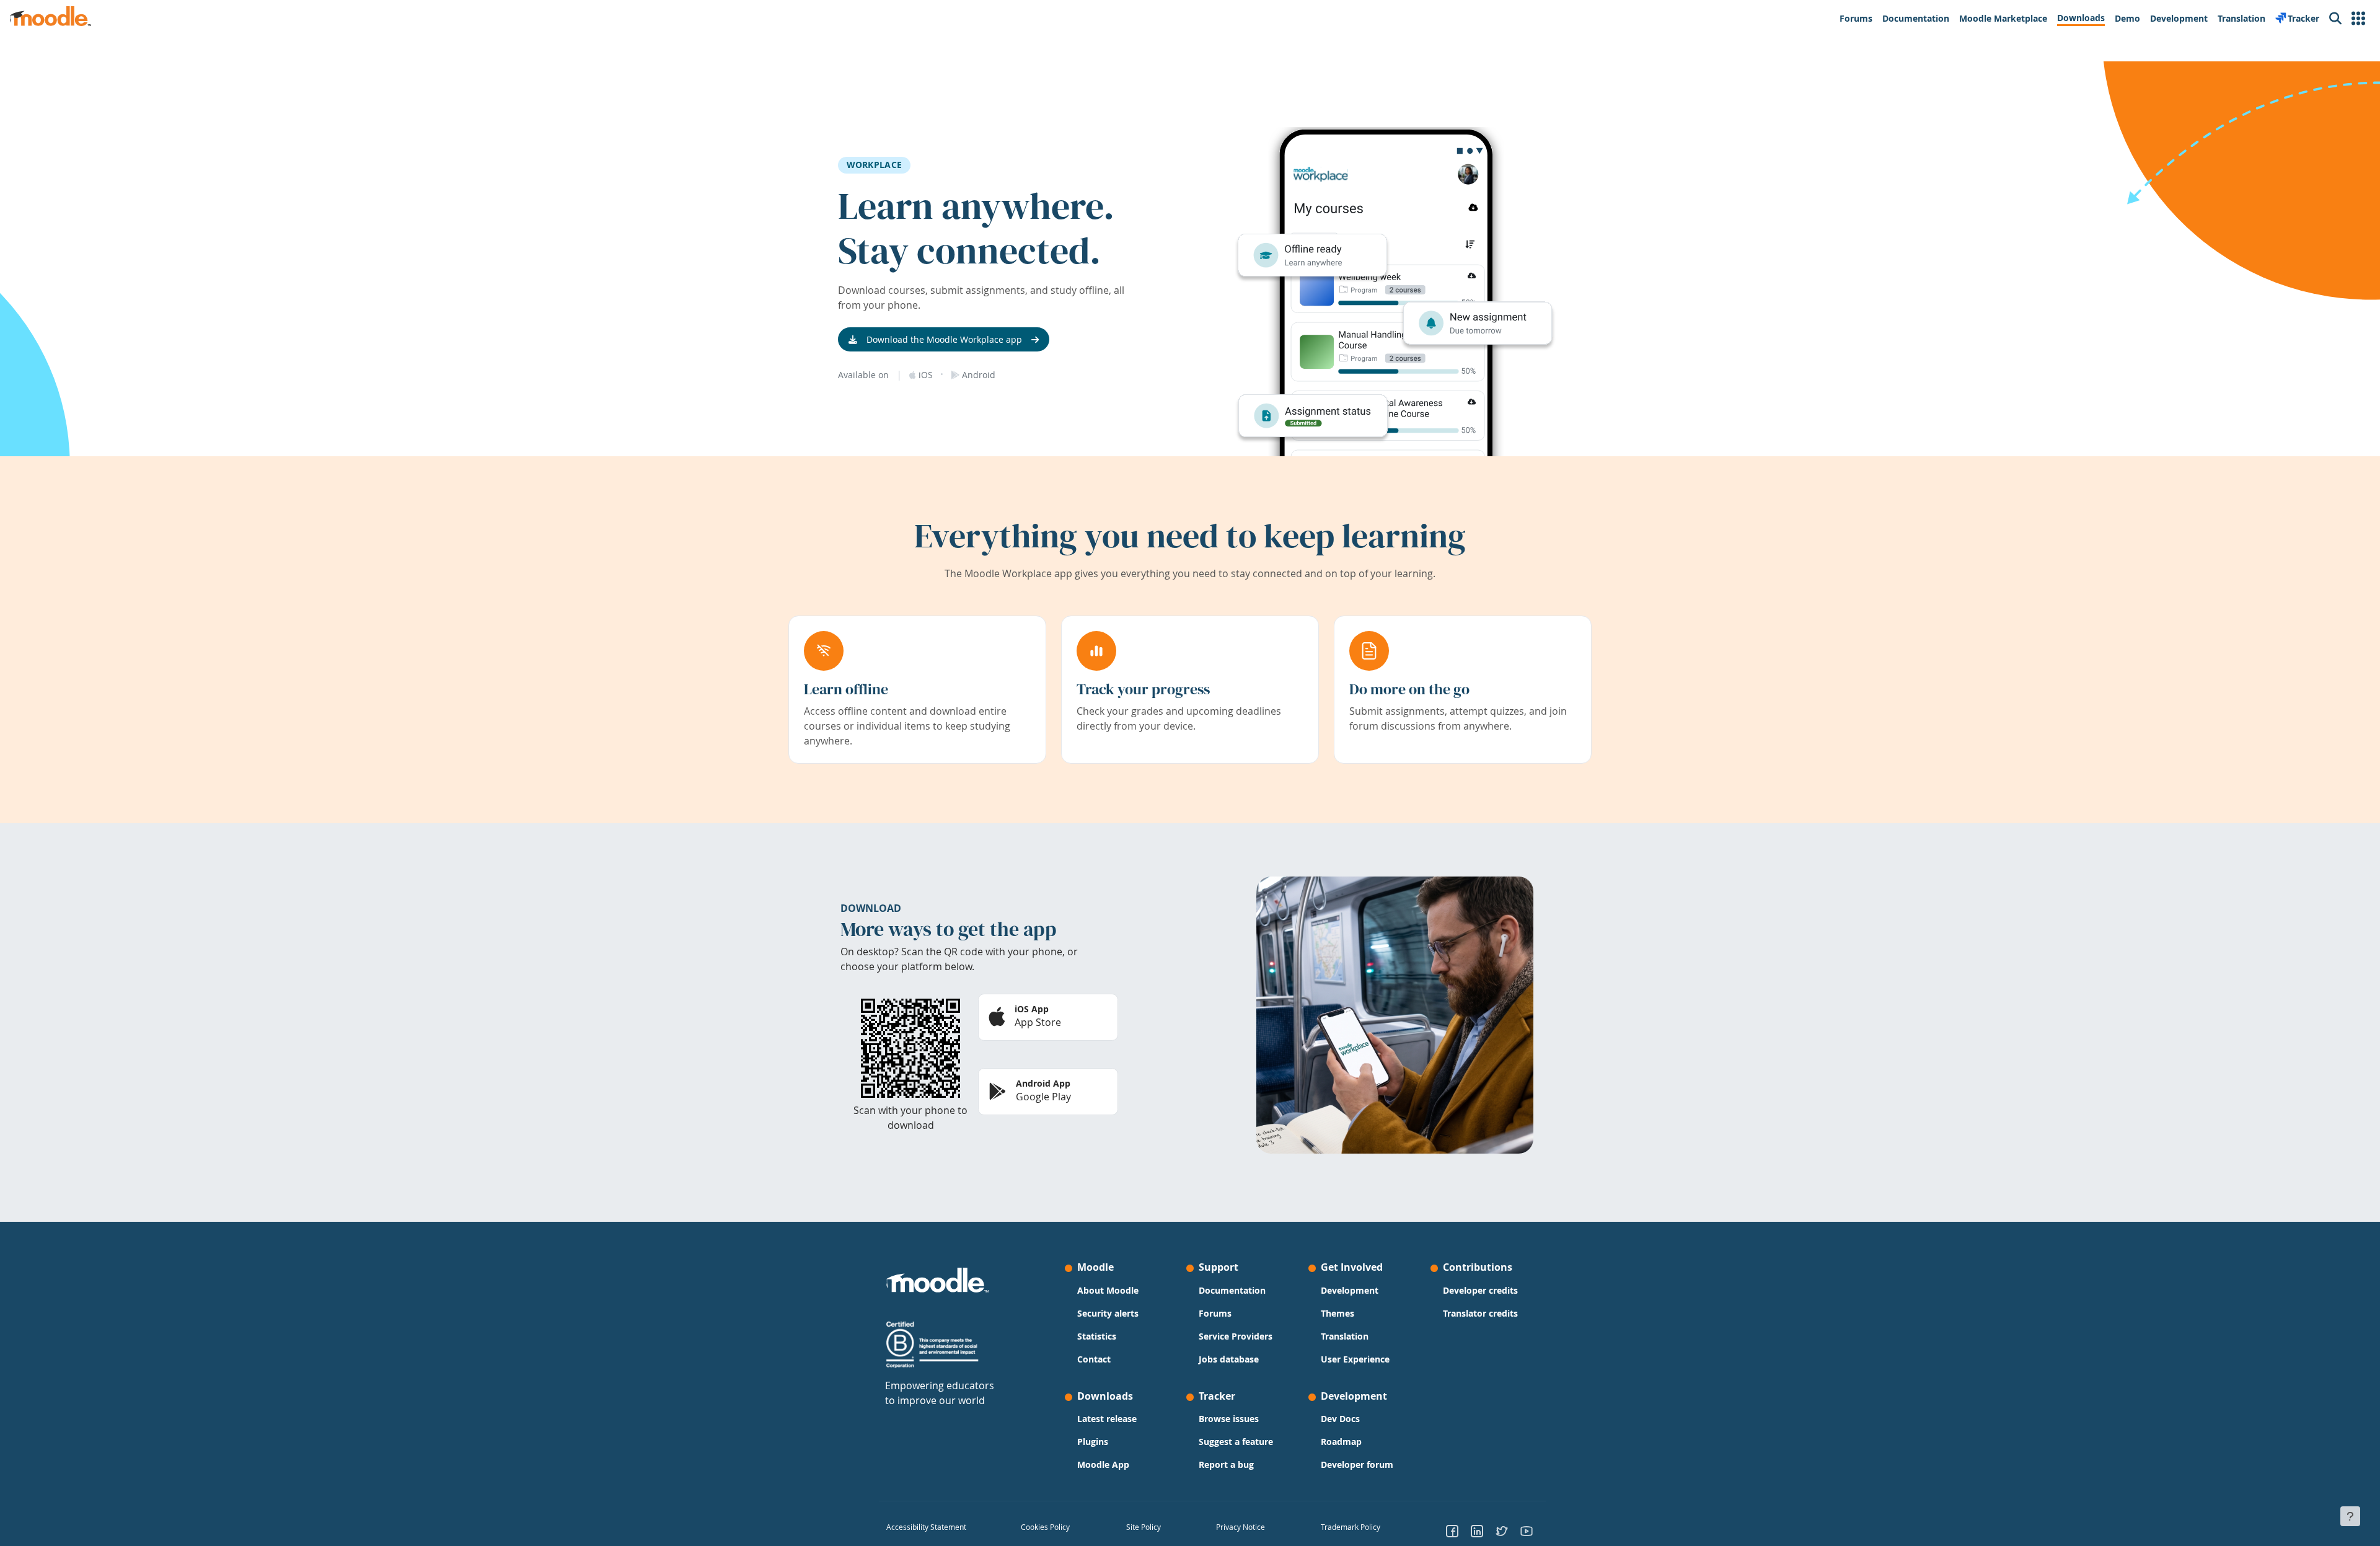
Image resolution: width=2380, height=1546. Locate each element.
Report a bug (1226, 1464)
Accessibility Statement (926, 1527)
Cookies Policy (1045, 1527)
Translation (1345, 1336)
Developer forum (1357, 1464)
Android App (1043, 1083)
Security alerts (1108, 1313)
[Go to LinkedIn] (1477, 1531)
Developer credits (1480, 1290)
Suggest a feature (1236, 1442)
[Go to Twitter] (1502, 1531)
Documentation (1232, 1290)
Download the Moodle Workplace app (944, 339)
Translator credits (1480, 1313)
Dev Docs (1340, 1419)
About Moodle (1108, 1290)
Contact (1094, 1359)
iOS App (1032, 1009)
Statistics (1097, 1336)
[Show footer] (2350, 1516)
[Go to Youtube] (1527, 1531)
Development (1350, 1290)
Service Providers (1236, 1336)
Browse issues (1229, 1419)
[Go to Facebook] (1452, 1531)
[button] (2358, 19)
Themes (1338, 1313)
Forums (1215, 1313)
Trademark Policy (1351, 1527)
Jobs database (1229, 1359)
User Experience (1355, 1359)
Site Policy (1144, 1527)
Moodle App (1103, 1464)
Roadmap (1341, 1442)
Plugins (1093, 1442)
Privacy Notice (1241, 1527)
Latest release (1107, 1419)
